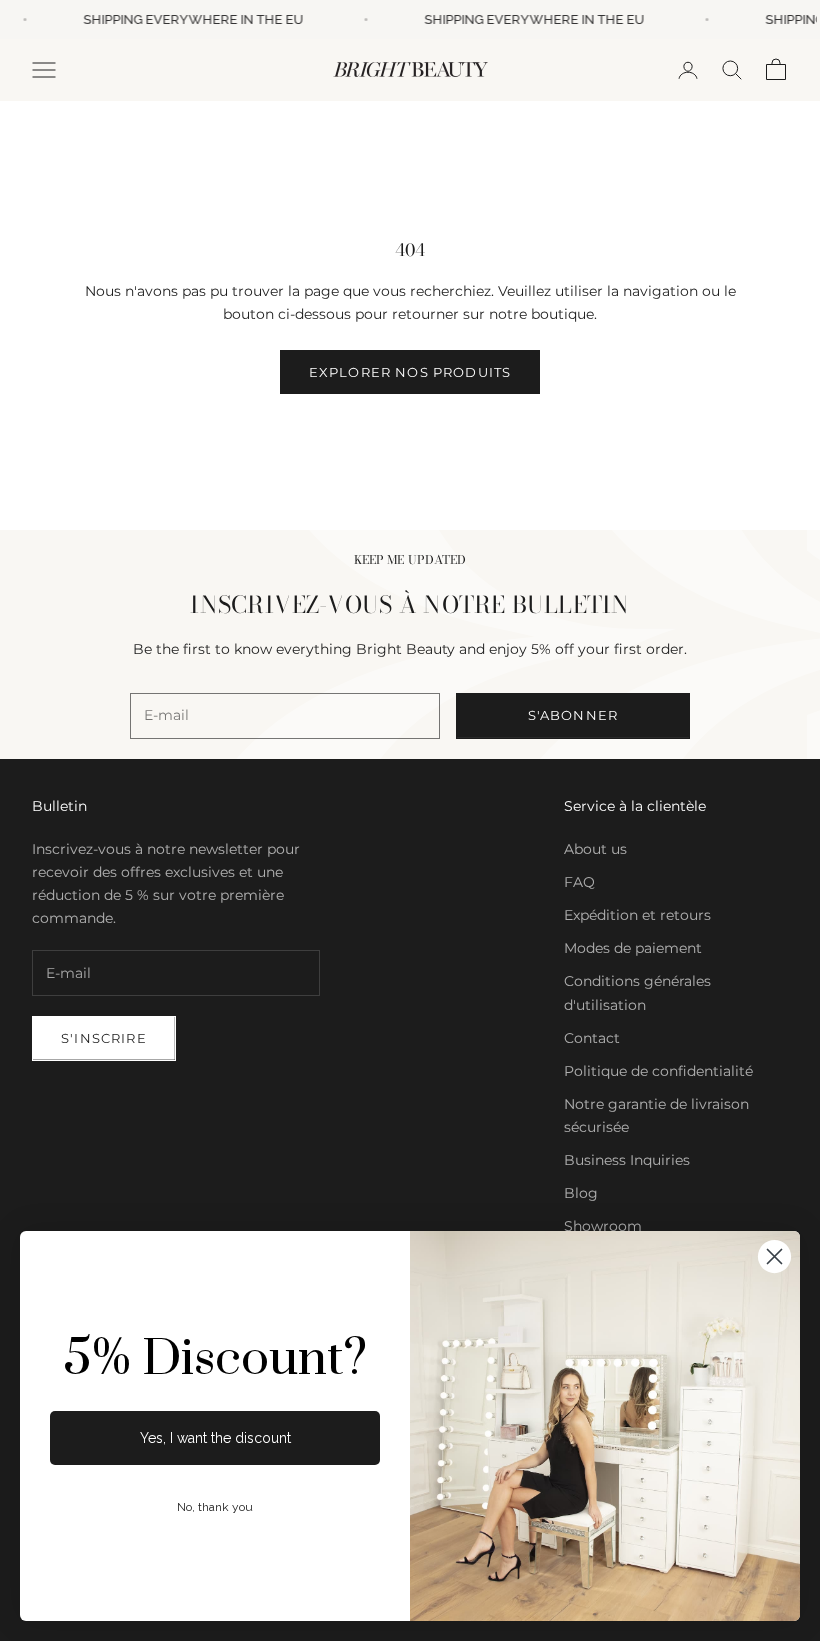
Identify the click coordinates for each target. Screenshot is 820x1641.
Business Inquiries (627, 1160)
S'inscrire (104, 1038)
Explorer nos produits (410, 372)
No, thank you (215, 1507)
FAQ (579, 882)
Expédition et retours (637, 915)
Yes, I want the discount (215, 1438)
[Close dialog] (774, 1256)
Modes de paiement (633, 948)
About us (595, 849)
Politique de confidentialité (658, 1071)
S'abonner (573, 715)
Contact (592, 1038)
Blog (581, 1193)
